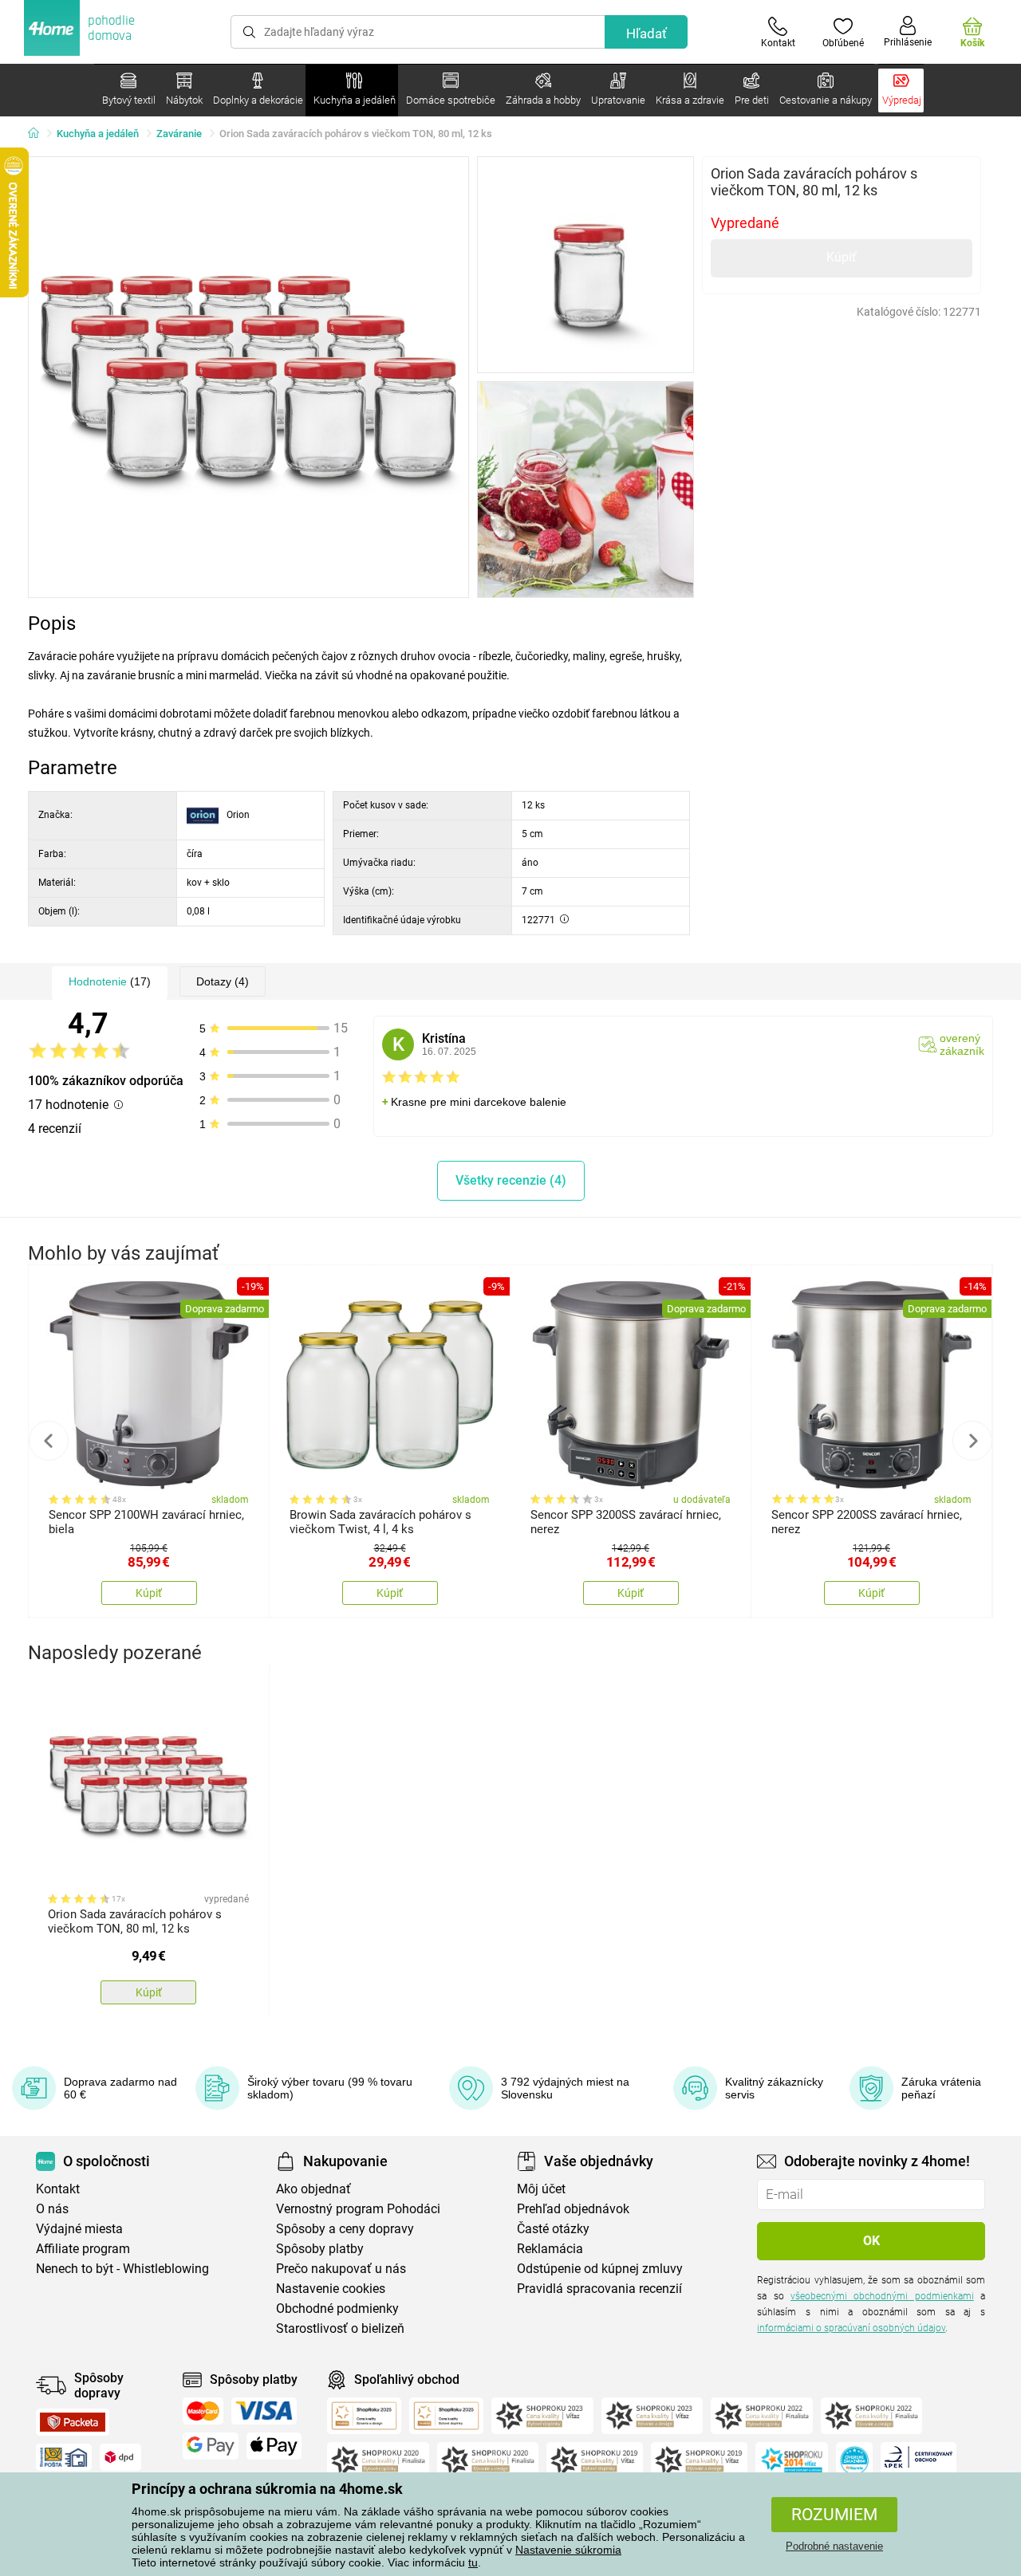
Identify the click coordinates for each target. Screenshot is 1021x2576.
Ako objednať (313, 2189)
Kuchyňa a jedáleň (98, 134)
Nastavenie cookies (331, 2289)
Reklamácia (550, 2249)
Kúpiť (842, 257)
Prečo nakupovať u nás (341, 2269)
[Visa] (264, 2411)
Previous (49, 1441)
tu (473, 2562)
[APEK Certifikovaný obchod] (919, 2460)
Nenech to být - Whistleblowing (122, 2269)
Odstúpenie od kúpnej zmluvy (600, 2269)
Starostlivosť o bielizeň (340, 2328)
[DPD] (120, 2457)
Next (972, 1441)
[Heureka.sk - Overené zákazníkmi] (854, 2460)
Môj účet (541, 2189)
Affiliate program (83, 2249)
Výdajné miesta (79, 2229)
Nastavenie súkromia (568, 2550)
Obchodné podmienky (337, 2309)
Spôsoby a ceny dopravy (345, 2229)
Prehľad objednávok (573, 2209)
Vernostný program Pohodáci (358, 2209)
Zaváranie (179, 134)
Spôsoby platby (320, 2249)
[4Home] (39, 134)
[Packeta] (73, 2422)
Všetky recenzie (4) (511, 1180)
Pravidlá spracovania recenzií (599, 2289)
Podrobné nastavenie (834, 2546)
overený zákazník (962, 1044)
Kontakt (58, 2189)
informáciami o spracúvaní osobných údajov (851, 2328)
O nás (52, 2209)
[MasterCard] (203, 2411)
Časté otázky (553, 2229)
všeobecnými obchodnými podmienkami (882, 2296)
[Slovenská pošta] (64, 2457)
